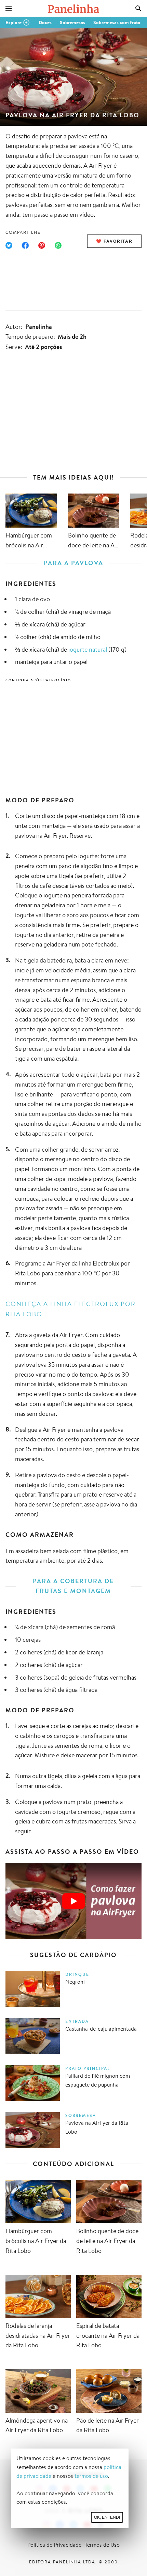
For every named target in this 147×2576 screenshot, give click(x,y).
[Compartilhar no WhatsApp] (58, 245)
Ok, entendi (107, 2517)
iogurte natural (88, 649)
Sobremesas (72, 22)
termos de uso (91, 2476)
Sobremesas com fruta (117, 22)
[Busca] (138, 9)
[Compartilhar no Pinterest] (42, 245)
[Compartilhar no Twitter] (9, 245)
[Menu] (9, 9)
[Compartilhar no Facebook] (25, 245)
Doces (45, 22)
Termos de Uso (102, 2545)
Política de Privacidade (54, 2545)
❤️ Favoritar (114, 241)
